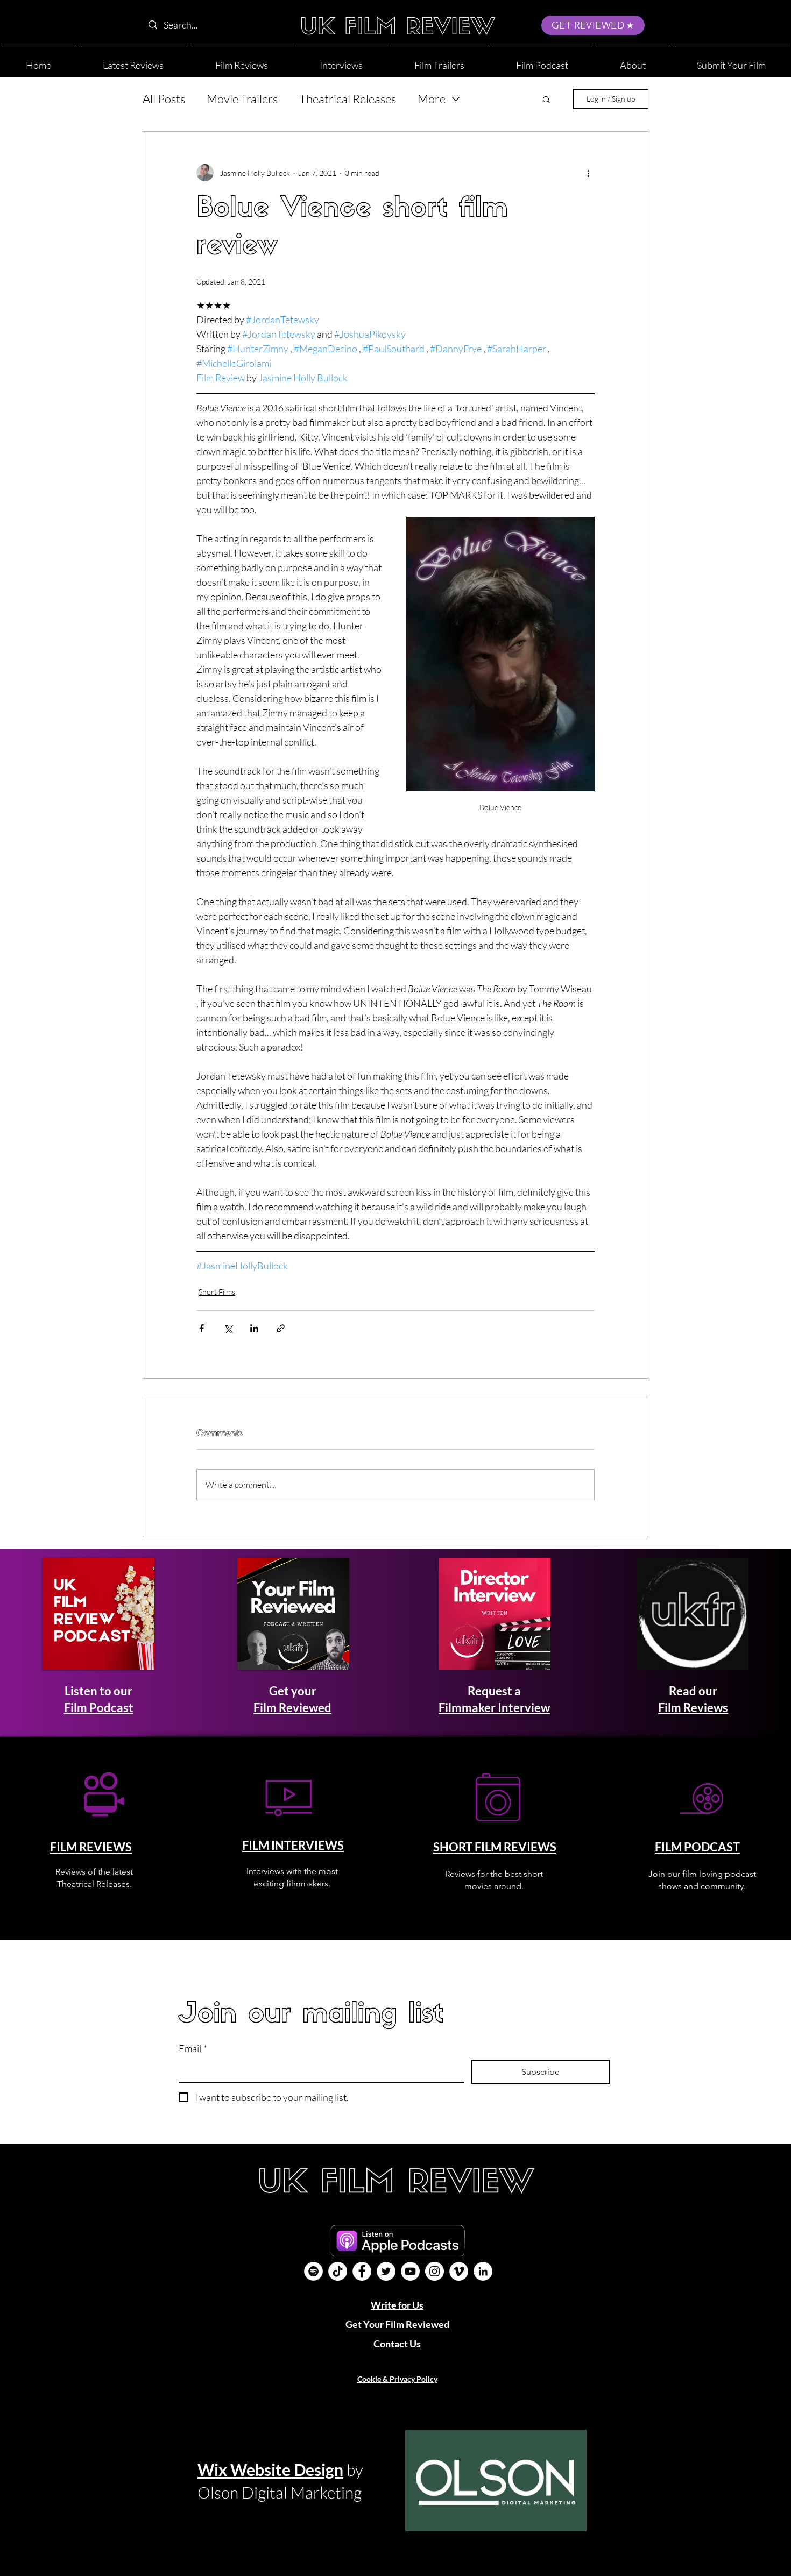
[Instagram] (435, 2271)
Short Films (217, 1292)
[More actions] (588, 173)
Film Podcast (99, 1708)
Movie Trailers (242, 99)
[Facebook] (362, 2271)
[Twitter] (386, 2271)
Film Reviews (693, 1708)
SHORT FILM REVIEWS (495, 1847)
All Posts (164, 99)
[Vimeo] (459, 2271)
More (432, 99)
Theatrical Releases (348, 99)
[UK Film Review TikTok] (338, 2271)
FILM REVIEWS (91, 1847)
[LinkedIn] (483, 2271)
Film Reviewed (292, 1708)
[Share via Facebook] (202, 1328)
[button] (633, 61)
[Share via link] (281, 1328)
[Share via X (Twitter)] (228, 1328)
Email (193, 2048)
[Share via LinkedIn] (254, 1328)
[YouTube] (410, 2271)
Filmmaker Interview (494, 1708)
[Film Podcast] (313, 2271)
